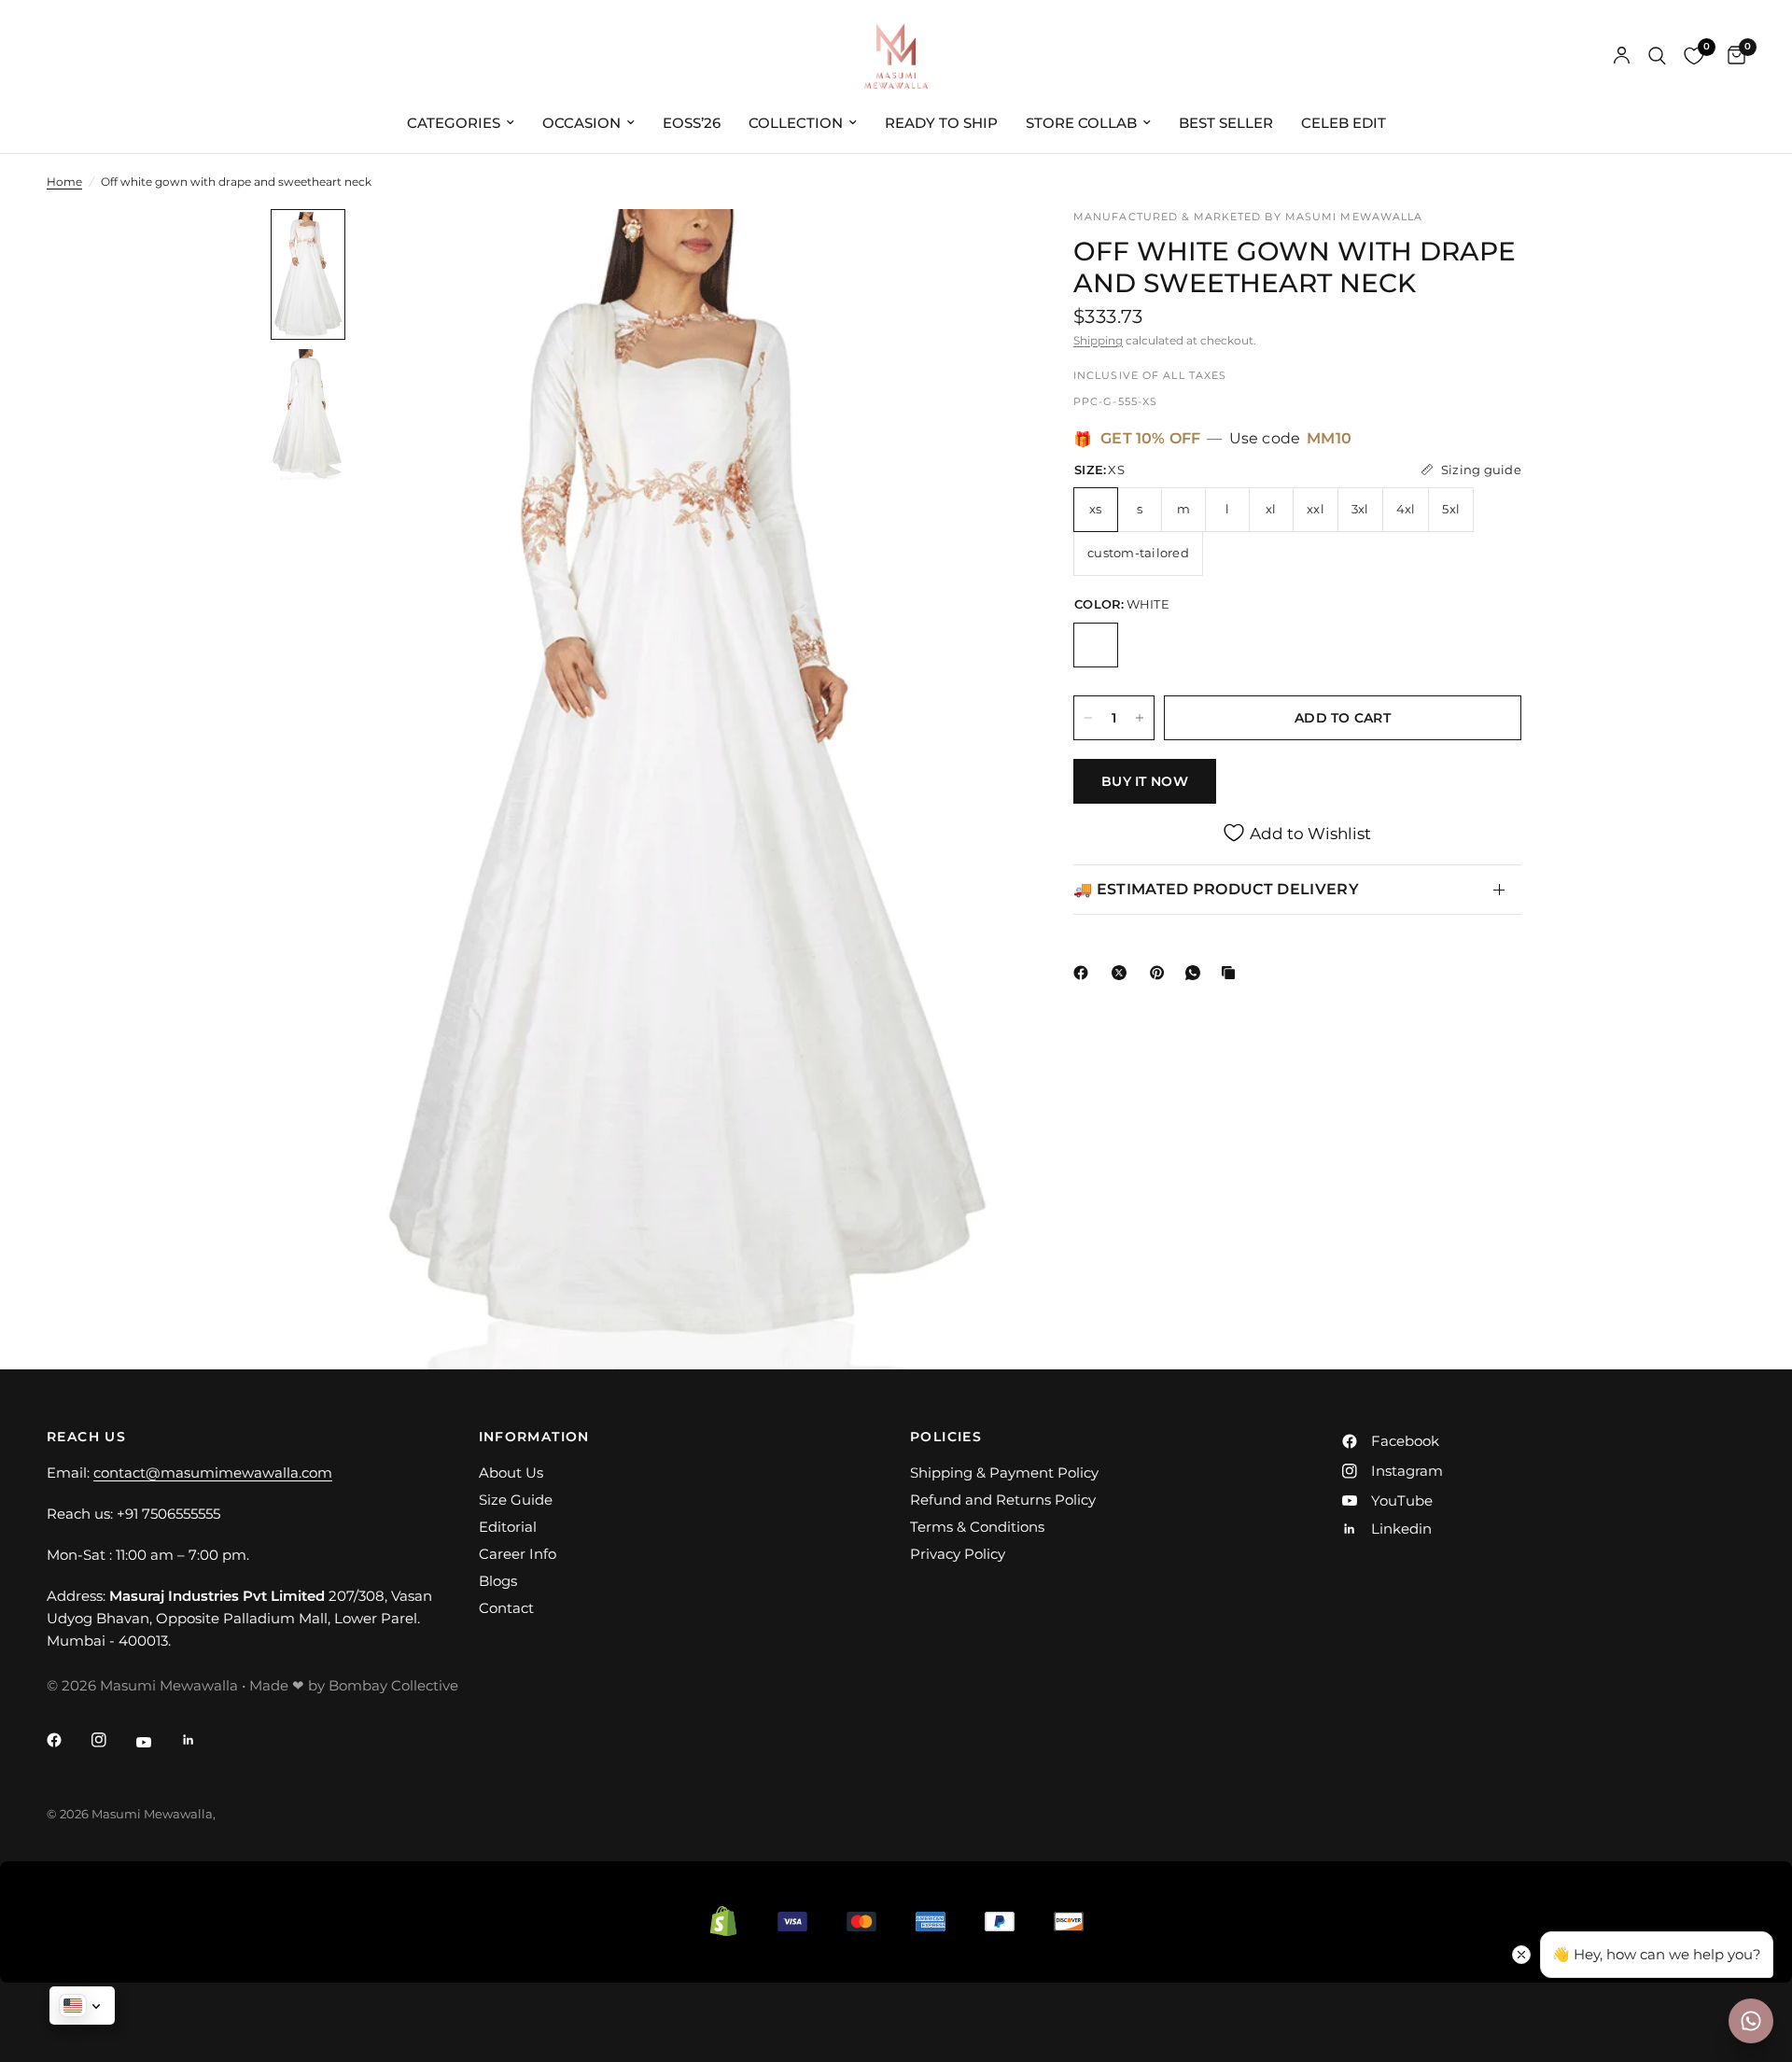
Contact (506, 1608)
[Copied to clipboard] (1232, 973)
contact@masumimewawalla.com (213, 1473)
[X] (1123, 973)
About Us (511, 1473)
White (1096, 645)
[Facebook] (1085, 973)
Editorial (508, 1527)
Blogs (498, 1581)
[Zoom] (978, 248)
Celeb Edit (1344, 123)
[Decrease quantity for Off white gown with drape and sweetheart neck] (1088, 718)
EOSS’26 (692, 123)
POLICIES (946, 1437)
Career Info (518, 1554)
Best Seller (1226, 123)
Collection (796, 123)
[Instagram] (112, 1740)
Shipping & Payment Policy (1004, 1473)
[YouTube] (157, 1742)
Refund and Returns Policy (1003, 1500)
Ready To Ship (941, 123)
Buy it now (1145, 781)
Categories (454, 123)
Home (64, 182)
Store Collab (1081, 123)
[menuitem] (461, 123)
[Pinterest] (1161, 973)
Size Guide (516, 1500)
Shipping (1098, 340)
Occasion (581, 123)
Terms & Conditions (977, 1527)
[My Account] (1622, 56)
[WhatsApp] (1197, 973)
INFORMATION (534, 1437)
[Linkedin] (202, 1740)
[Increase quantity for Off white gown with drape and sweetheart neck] (1140, 718)
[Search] (1657, 56)
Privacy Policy (958, 1554)
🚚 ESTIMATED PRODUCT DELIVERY (1216, 889)
